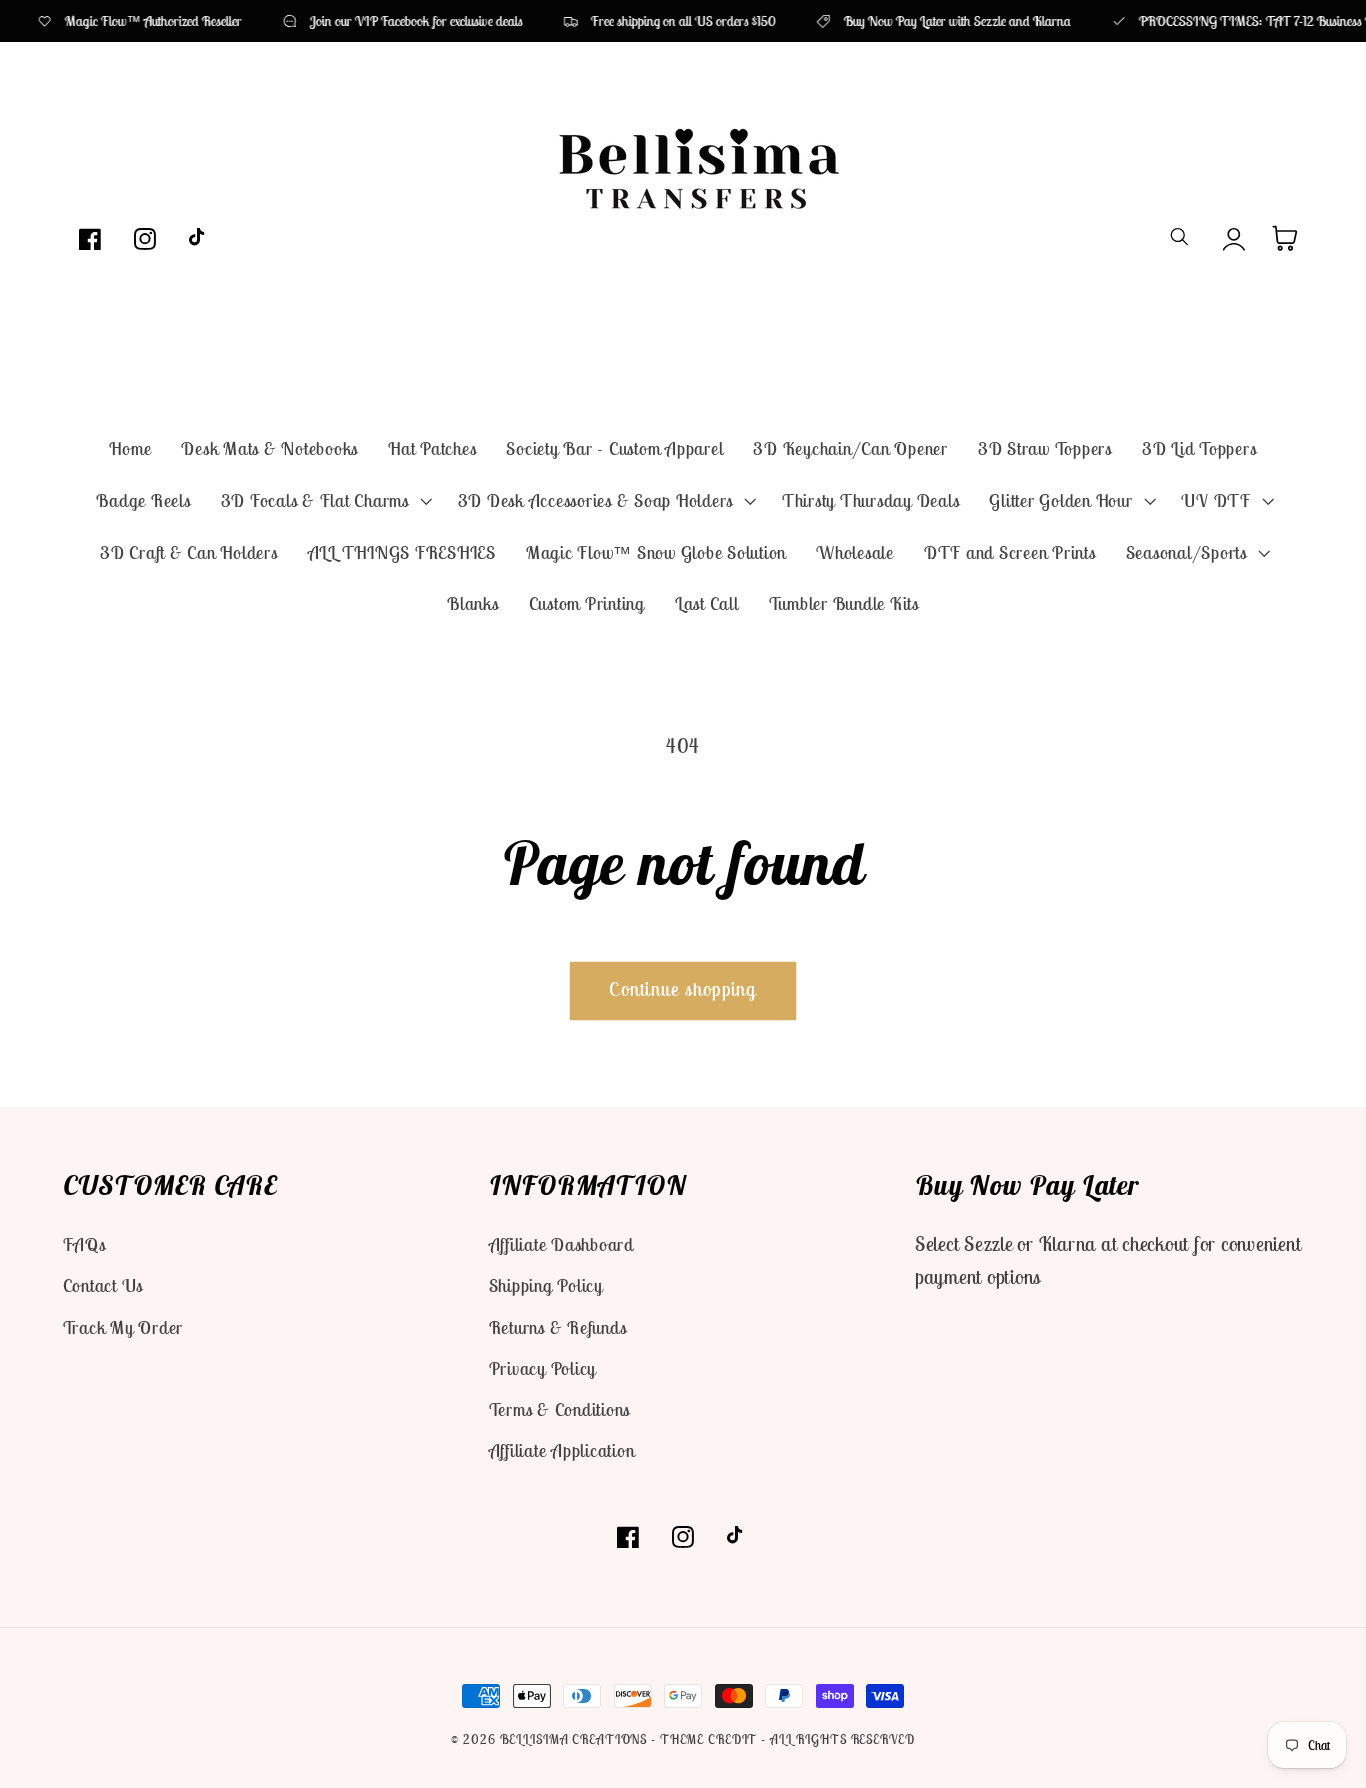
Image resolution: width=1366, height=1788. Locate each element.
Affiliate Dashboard (561, 1244)
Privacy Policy (543, 1368)
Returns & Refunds (558, 1327)
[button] (324, 501)
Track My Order (123, 1327)
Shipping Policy (546, 1285)
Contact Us (103, 1285)
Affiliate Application (562, 1450)
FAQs (84, 1244)
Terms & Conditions (560, 1409)
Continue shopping (682, 989)
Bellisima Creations (574, 1739)
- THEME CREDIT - (710, 1739)
